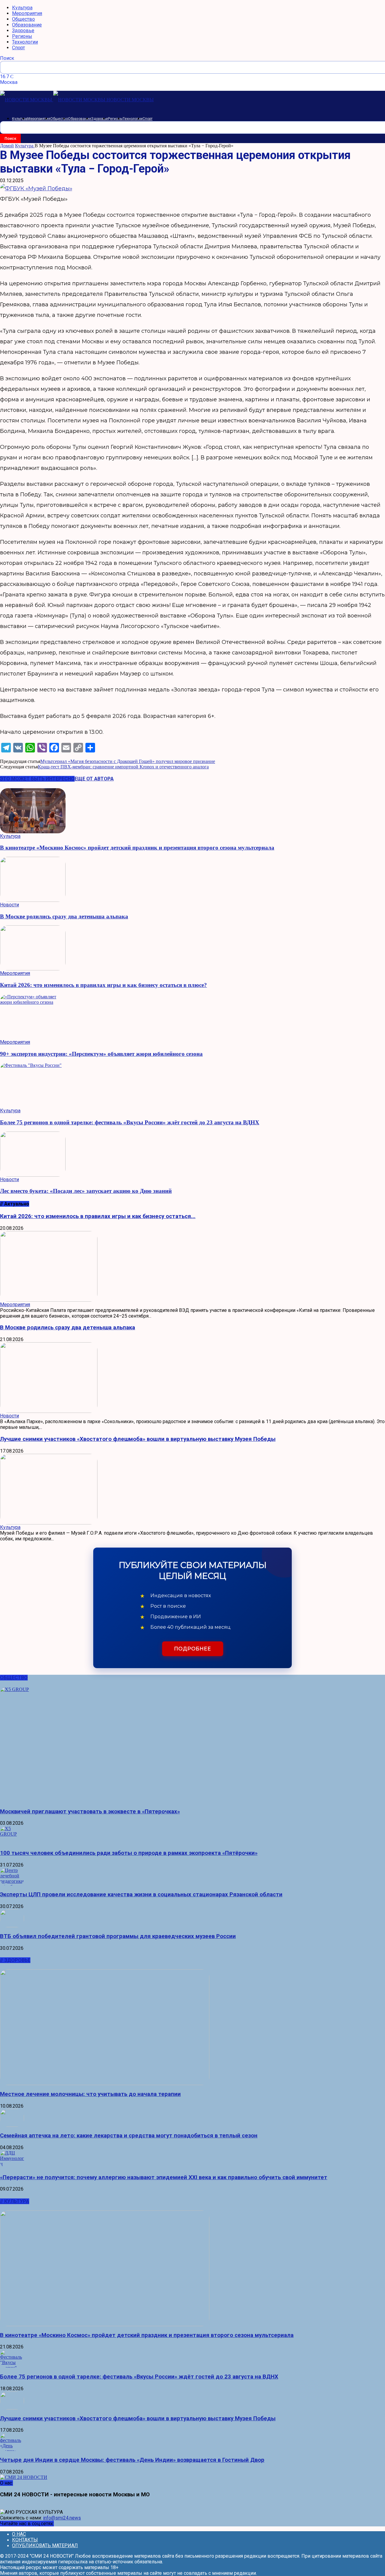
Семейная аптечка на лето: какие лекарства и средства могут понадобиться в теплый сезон (129, 2136)
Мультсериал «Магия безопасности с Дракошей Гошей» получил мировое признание (128, 761)
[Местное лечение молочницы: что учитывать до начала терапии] (192, 2027)
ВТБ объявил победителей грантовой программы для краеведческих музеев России (118, 1936)
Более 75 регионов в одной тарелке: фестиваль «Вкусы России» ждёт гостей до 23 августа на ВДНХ (130, 1122)
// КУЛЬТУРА (15, 2201)
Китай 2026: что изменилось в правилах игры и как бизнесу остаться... (98, 1216)
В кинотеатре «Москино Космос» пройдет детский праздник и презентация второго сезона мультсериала (137, 848)
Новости (9, 905)
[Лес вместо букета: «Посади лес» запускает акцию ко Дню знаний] (192, 1154)
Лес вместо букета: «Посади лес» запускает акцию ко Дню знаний (86, 1191)
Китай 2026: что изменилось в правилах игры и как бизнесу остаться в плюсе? (103, 985)
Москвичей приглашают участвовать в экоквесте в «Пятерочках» (90, 1812)
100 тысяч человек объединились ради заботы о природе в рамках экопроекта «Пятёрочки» (129, 1853)
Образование (27, 25)
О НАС (19, 2534)
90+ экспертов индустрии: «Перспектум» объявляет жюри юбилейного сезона (101, 1054)
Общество (23, 19)
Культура (22, 8)
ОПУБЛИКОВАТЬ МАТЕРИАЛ (45, 2545)
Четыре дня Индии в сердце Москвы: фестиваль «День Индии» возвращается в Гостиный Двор (132, 2460)
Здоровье (23, 31)
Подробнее (193, 1649)
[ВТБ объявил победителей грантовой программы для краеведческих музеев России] (192, 1918)
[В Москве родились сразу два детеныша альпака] (192, 879)
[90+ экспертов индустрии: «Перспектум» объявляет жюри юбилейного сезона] (192, 1017)
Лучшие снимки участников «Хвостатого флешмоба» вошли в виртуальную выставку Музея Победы (138, 1439)
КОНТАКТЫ (25, 2540)
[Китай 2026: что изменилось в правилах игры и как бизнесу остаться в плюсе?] (192, 948)
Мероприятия (27, 13)
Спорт (18, 48)
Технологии (25, 42)
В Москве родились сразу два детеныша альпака (64, 916)
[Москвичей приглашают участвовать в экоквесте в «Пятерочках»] (192, 1745)
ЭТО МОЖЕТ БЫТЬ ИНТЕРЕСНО (37, 779)
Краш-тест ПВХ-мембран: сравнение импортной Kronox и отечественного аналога (123, 767)
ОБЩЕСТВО (14, 1678)
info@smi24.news (62, 2518)
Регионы (22, 36)
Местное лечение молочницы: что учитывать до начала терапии (90, 2094)
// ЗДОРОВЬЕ (15, 1960)
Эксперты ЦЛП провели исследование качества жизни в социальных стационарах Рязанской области (141, 1894)
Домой (7, 146)
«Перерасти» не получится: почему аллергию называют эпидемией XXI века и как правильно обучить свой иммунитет (164, 2177)
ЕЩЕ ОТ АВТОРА (94, 779)
